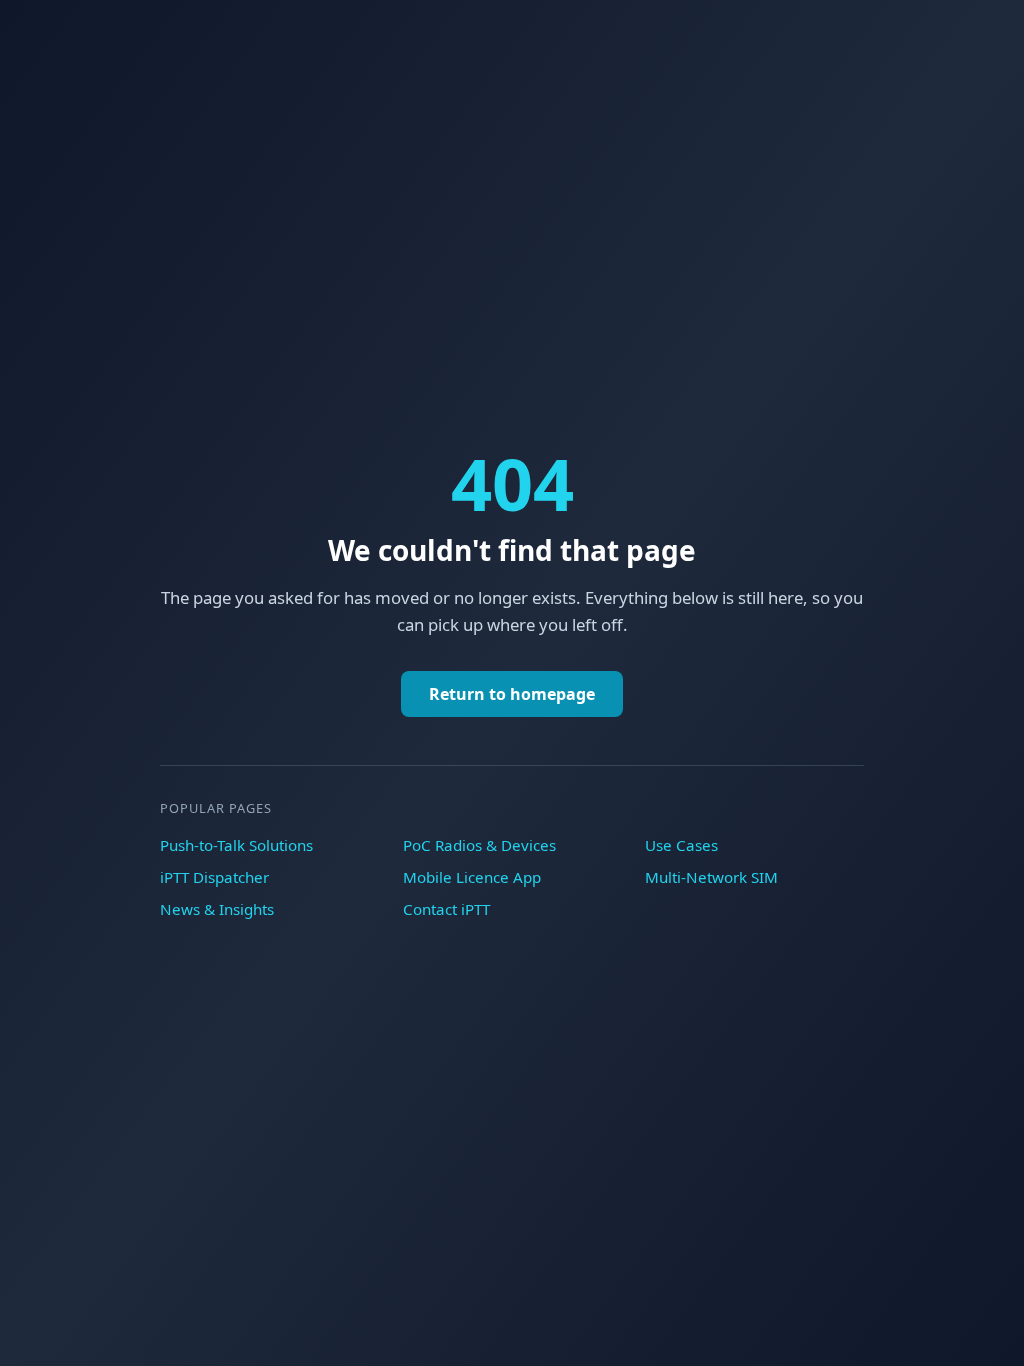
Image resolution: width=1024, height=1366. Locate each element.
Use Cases (681, 845)
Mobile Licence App (472, 877)
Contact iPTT (446, 909)
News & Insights (217, 909)
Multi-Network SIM (711, 877)
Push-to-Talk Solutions (236, 845)
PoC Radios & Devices (479, 845)
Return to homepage (512, 694)
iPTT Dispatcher (214, 877)
